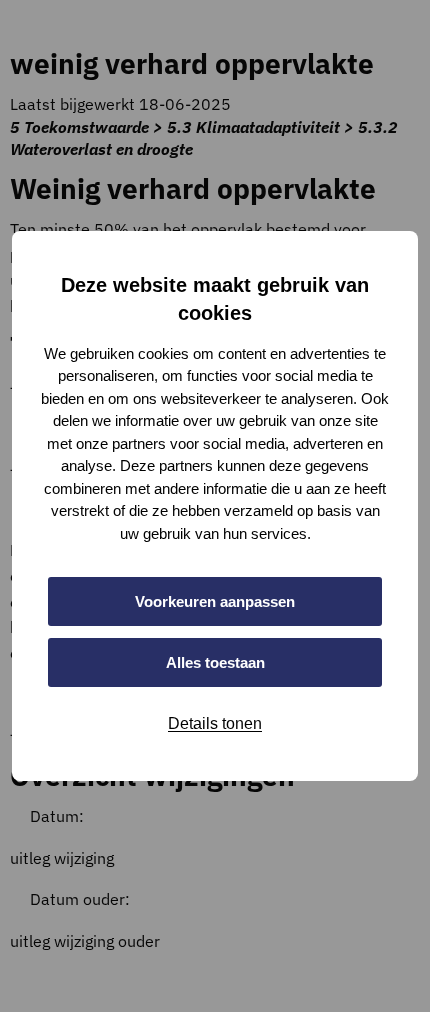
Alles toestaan (215, 662)
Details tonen (215, 723)
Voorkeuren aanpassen (215, 601)
